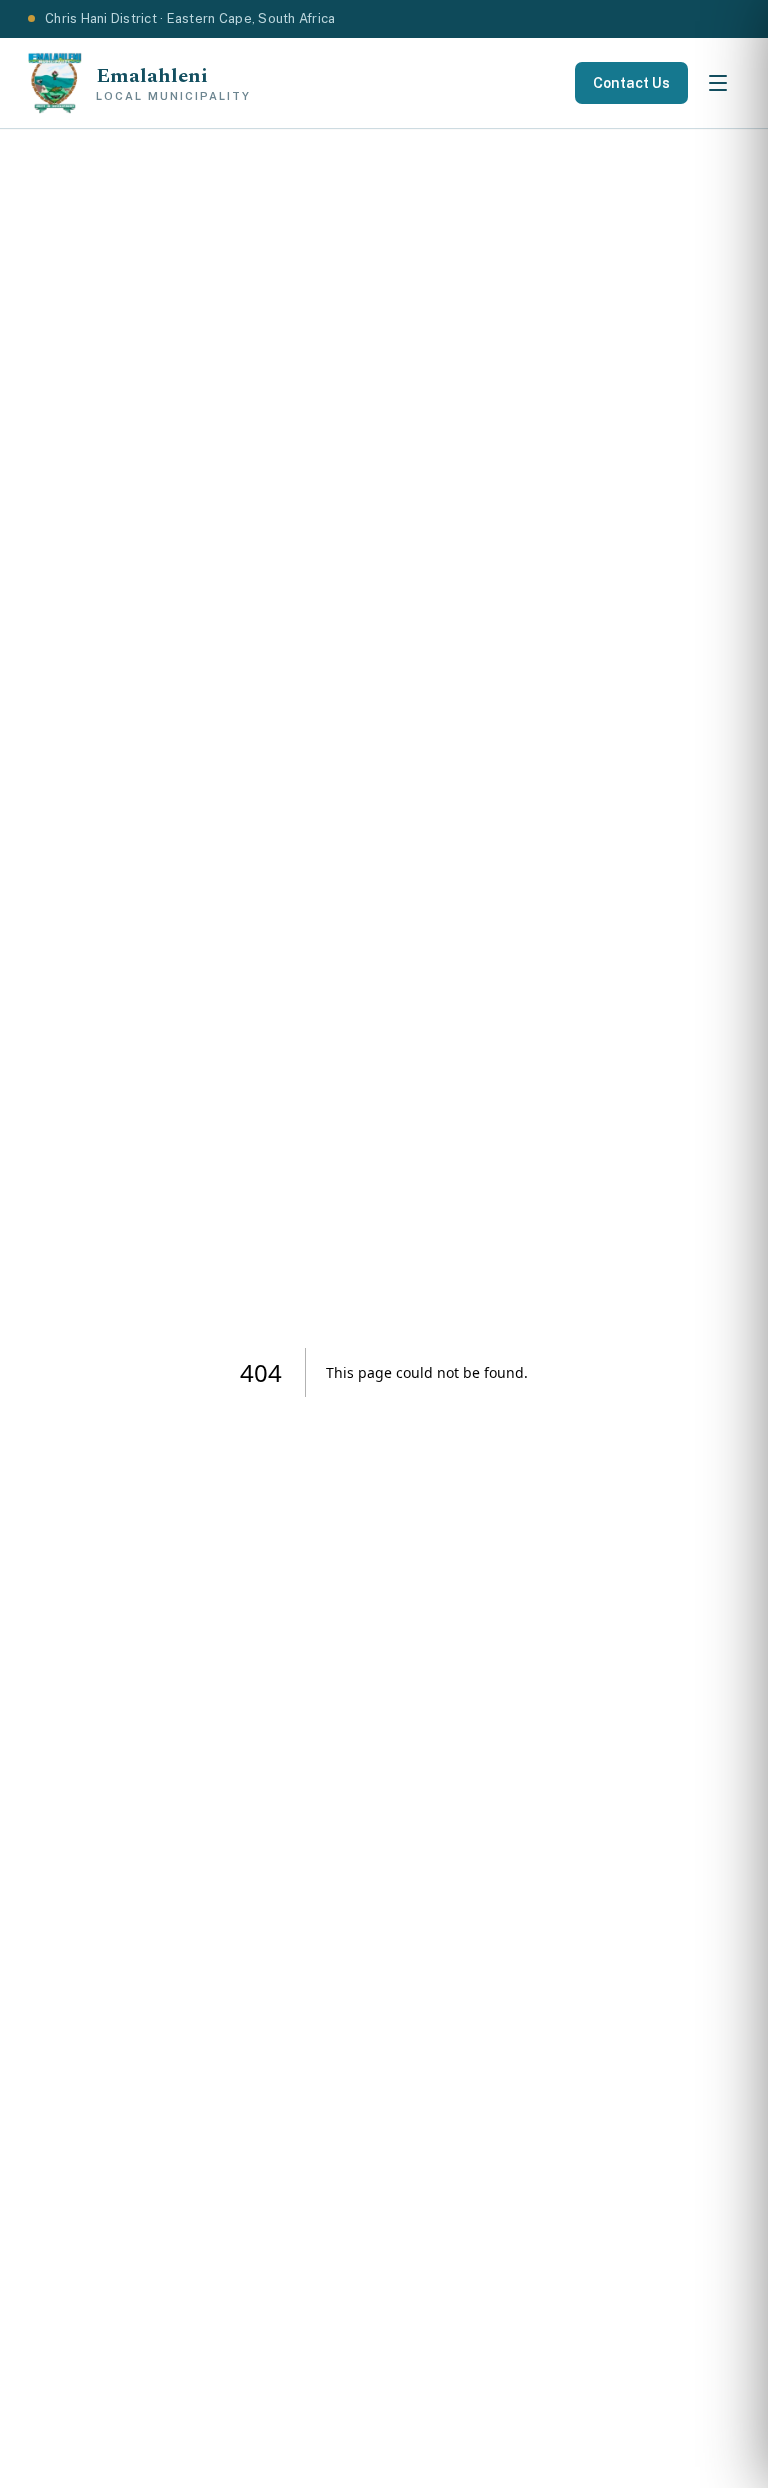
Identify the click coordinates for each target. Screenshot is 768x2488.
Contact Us (631, 83)
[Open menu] (718, 83)
